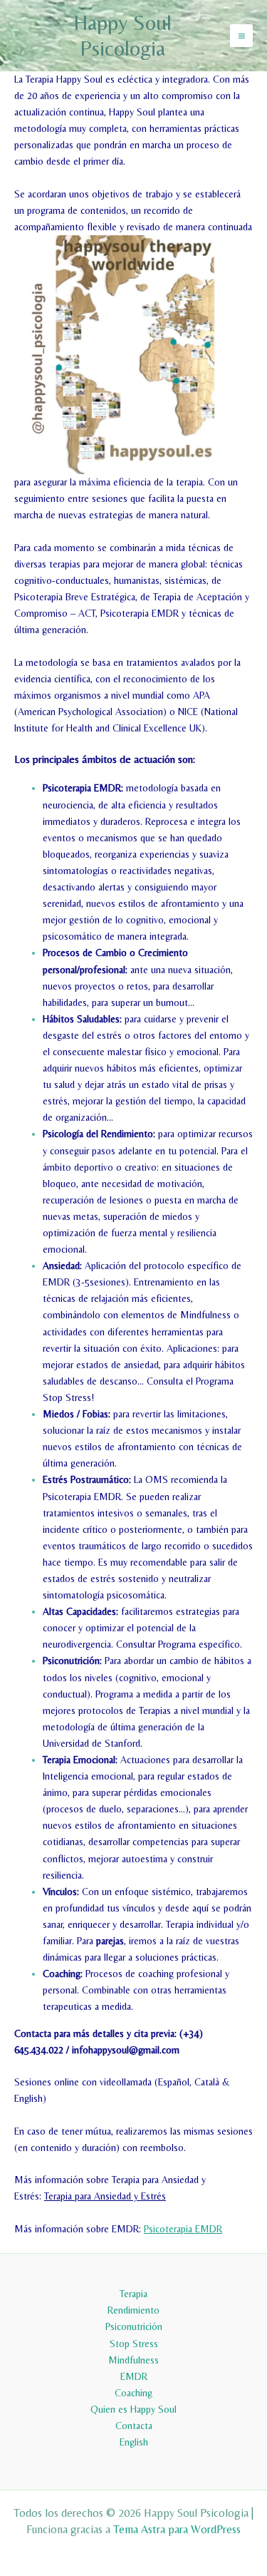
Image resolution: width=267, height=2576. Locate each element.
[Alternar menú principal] (241, 36)
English (134, 2442)
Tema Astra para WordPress (177, 2529)
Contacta (134, 2426)
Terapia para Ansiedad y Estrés (105, 2196)
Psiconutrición (134, 2326)
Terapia (133, 2294)
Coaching (133, 2393)
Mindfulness (133, 2360)
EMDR (134, 2376)
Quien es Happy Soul (133, 2409)
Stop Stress (134, 2344)
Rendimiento (133, 2310)
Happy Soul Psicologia (122, 35)
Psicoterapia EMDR (183, 2229)
